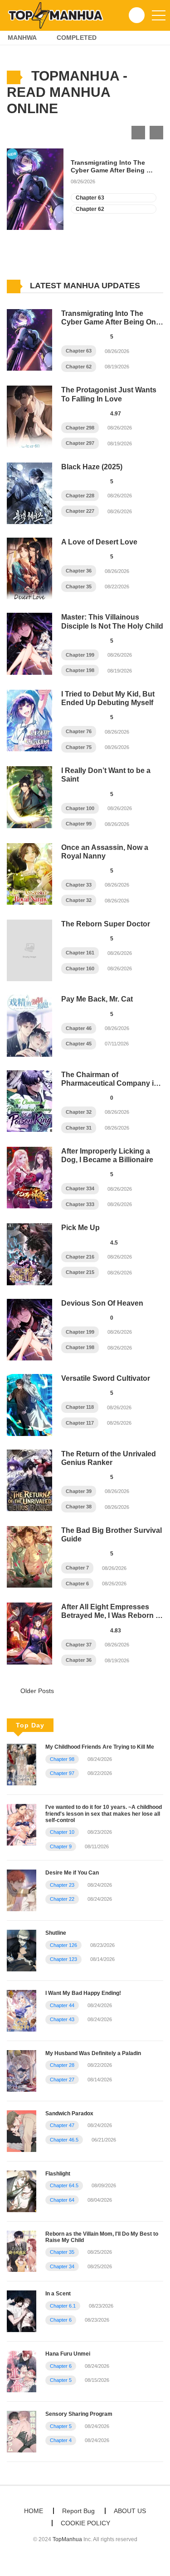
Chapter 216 (80, 1257)
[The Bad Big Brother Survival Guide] (29, 1556)
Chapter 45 (79, 1044)
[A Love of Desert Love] (29, 568)
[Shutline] (22, 1950)
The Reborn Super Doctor (106, 924)
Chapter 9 (61, 1846)
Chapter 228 (80, 496)
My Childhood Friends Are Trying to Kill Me (100, 1747)
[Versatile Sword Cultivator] (29, 1404)
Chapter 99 (79, 824)
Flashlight (58, 2174)
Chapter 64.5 (64, 2185)
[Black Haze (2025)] (29, 493)
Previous (138, 133)
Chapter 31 (79, 1128)
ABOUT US (130, 2511)
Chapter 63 (90, 198)
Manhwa (22, 38)
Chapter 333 (80, 1204)
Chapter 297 (80, 443)
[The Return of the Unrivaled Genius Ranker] (29, 1479)
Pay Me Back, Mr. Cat (97, 999)
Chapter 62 (90, 209)
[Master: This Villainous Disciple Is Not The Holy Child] (29, 643)
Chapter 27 (62, 2080)
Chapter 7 (77, 1568)
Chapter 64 (62, 2200)
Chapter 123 (63, 1959)
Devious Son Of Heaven (102, 1303)
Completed (77, 38)
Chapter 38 (79, 1507)
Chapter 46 (79, 1028)
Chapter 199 (80, 655)
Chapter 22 (62, 1899)
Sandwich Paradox (69, 2113)
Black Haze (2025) (92, 467)
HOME (34, 2511)
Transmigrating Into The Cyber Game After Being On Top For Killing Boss (113, 167)
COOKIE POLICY (85, 2523)
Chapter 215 (80, 1272)
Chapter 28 (62, 2065)
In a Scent (58, 2294)
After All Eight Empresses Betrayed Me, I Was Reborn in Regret (112, 1615)
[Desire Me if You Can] (22, 1890)
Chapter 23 (62, 1885)
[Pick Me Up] (29, 1254)
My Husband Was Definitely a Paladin (93, 2053)
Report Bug (78, 2511)
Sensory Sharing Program (79, 2414)
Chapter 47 (62, 2125)
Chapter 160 (80, 968)
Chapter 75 (79, 747)
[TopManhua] (59, 15)
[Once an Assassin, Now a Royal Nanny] (29, 873)
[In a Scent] (22, 2311)
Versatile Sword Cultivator (106, 1378)
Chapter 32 (79, 900)
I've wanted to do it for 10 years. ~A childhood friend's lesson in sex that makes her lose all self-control (104, 1814)
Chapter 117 (80, 1423)
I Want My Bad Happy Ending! (83, 1993)
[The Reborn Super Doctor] (29, 950)
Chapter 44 (62, 2005)
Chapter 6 (77, 1584)
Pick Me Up (80, 1228)
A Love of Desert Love (99, 542)
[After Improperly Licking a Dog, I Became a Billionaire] (29, 1177)
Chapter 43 (62, 2019)
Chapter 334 (80, 1188)
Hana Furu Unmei (68, 2354)
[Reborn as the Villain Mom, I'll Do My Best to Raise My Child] (22, 2251)
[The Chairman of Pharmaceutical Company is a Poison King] (29, 1101)
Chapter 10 (62, 1832)
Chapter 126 (63, 1945)
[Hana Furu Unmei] (22, 2371)
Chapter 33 (79, 885)
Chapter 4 (61, 2440)
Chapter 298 (80, 428)
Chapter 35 (79, 587)
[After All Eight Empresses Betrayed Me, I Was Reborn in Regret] (29, 1633)
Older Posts (36, 1691)
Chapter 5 (61, 2380)
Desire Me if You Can (72, 1873)
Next (156, 133)
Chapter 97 (62, 1773)
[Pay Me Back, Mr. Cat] (29, 1025)
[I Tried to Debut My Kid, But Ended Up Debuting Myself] (29, 720)
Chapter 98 (62, 1759)
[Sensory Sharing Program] (22, 2431)
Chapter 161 (80, 953)
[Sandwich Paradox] (22, 2131)
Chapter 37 (79, 1645)
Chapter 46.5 (64, 2140)
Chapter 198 (80, 670)
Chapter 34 (62, 2266)
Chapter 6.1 (63, 2306)
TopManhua (67, 2539)
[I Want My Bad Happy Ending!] (22, 2010)
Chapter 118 (80, 1407)
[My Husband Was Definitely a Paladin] (22, 2070)
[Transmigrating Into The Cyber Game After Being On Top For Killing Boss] (29, 339)
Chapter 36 (79, 571)
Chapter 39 (79, 1491)
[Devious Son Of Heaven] (29, 1329)
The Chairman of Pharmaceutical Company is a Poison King (109, 1083)
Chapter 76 (79, 731)
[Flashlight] (22, 2190)
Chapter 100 (80, 808)
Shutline (56, 1933)
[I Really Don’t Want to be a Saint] (29, 797)
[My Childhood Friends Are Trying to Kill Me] (22, 1764)
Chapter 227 (80, 511)
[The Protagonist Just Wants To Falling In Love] (29, 416)
